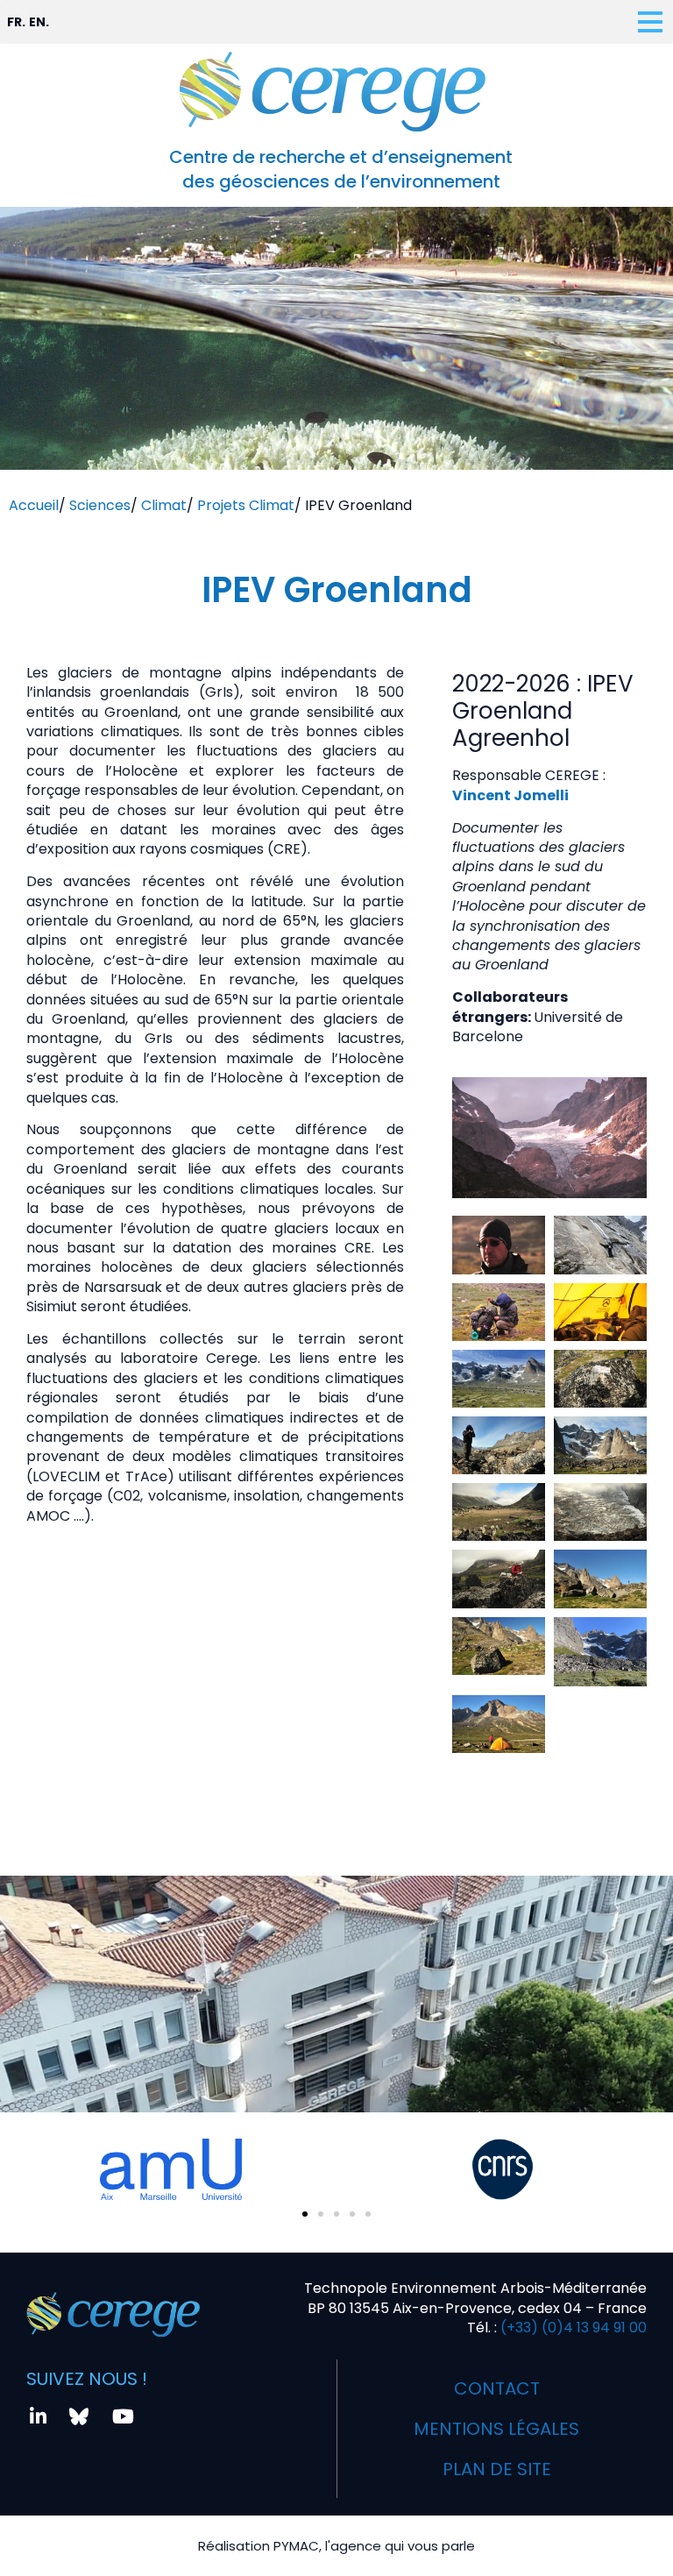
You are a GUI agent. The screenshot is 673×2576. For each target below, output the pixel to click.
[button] (305, 2214)
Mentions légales (496, 2429)
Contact (497, 2388)
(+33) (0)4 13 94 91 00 (572, 2328)
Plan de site (497, 2469)
